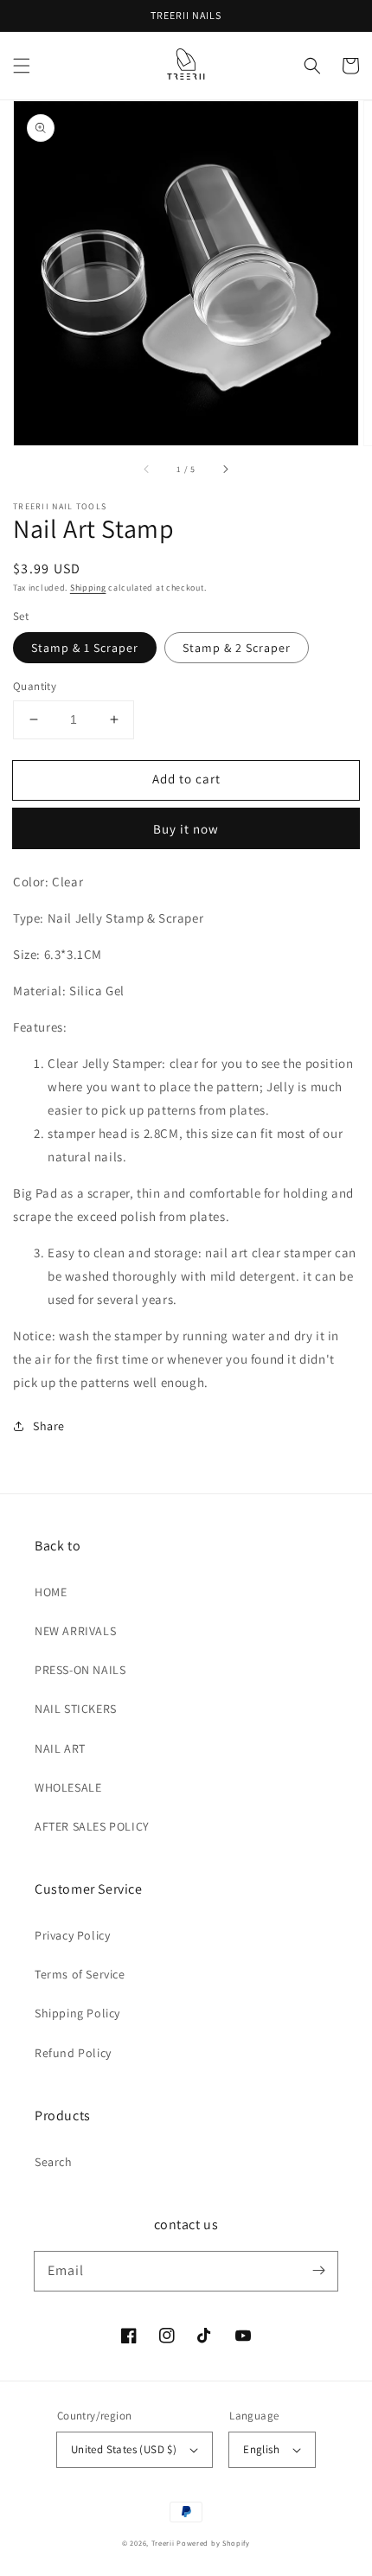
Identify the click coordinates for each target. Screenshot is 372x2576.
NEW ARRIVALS (75, 1631)
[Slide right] (225, 470)
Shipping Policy (77, 2013)
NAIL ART (60, 1748)
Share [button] (49, 1426)
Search (54, 2162)
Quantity (35, 686)
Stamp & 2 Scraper (237, 648)
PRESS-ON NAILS (80, 1670)
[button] (22, 66)
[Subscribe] (318, 2271)
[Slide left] (147, 470)
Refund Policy (73, 2053)
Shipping (88, 588)
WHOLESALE (68, 1787)
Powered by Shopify (213, 2543)
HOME (51, 1592)
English (261, 2449)
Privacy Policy (72, 1935)
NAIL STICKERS (76, 1709)
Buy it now (186, 829)
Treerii (163, 2543)
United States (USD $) (124, 2449)
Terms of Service (80, 1974)
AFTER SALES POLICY (92, 1826)
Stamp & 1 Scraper (85, 648)
